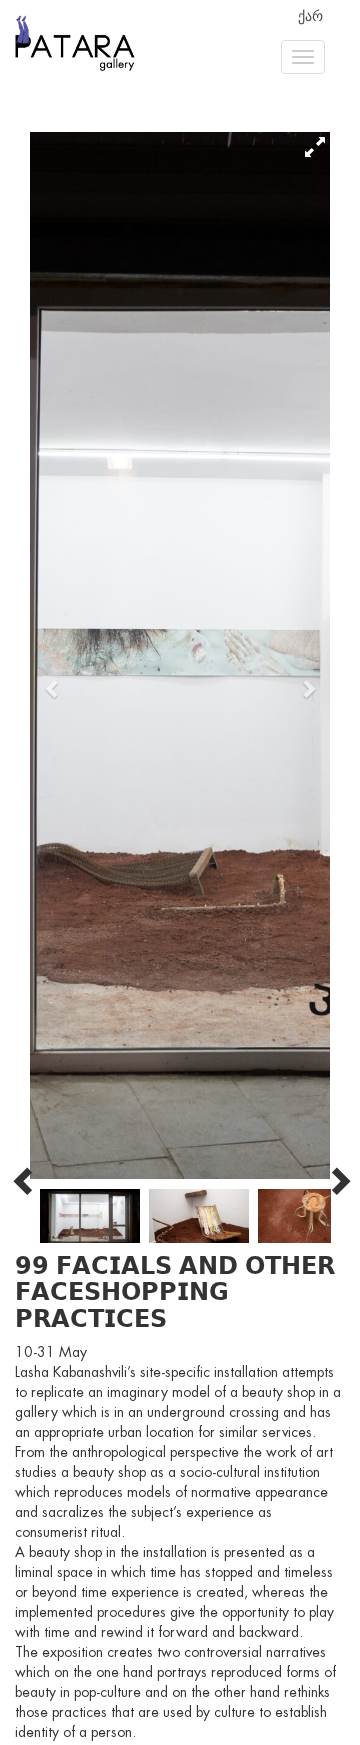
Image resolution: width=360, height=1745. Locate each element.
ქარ (310, 16)
